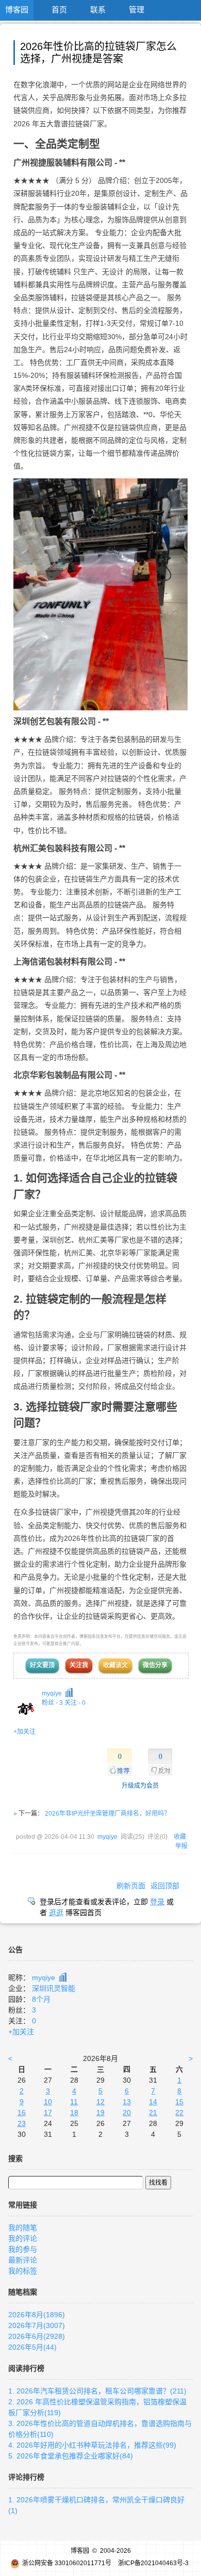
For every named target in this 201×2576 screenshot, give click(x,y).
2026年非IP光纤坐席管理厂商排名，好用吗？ (107, 1814)
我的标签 (23, 2271)
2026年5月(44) (32, 2347)
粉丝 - (52, 1703)
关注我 (79, 1665)
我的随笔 (23, 2228)
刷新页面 (131, 1886)
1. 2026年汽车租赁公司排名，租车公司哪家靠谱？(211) (97, 2391)
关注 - (75, 1703)
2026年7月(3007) (37, 2325)
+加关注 (24, 1732)
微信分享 (155, 1665)
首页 (59, 10)
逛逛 (56, 1913)
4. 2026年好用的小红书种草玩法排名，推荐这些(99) (92, 2445)
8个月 (41, 1999)
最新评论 (23, 2260)
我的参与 (23, 2249)
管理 (137, 10)
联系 (98, 10)
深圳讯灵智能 (54, 1988)
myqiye (52, 1693)
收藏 (180, 1837)
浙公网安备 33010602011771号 (67, 2563)
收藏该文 (115, 1665)
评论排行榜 (26, 2477)
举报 (181, 1846)
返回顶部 (165, 1886)
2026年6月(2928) (37, 2336)
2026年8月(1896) (37, 2315)
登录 (157, 1902)
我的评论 (23, 2238)
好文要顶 (42, 1665)
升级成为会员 (140, 1786)
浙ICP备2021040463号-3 (153, 2563)
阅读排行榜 (26, 2368)
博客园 (17, 10)
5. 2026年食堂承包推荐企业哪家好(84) (71, 2456)
